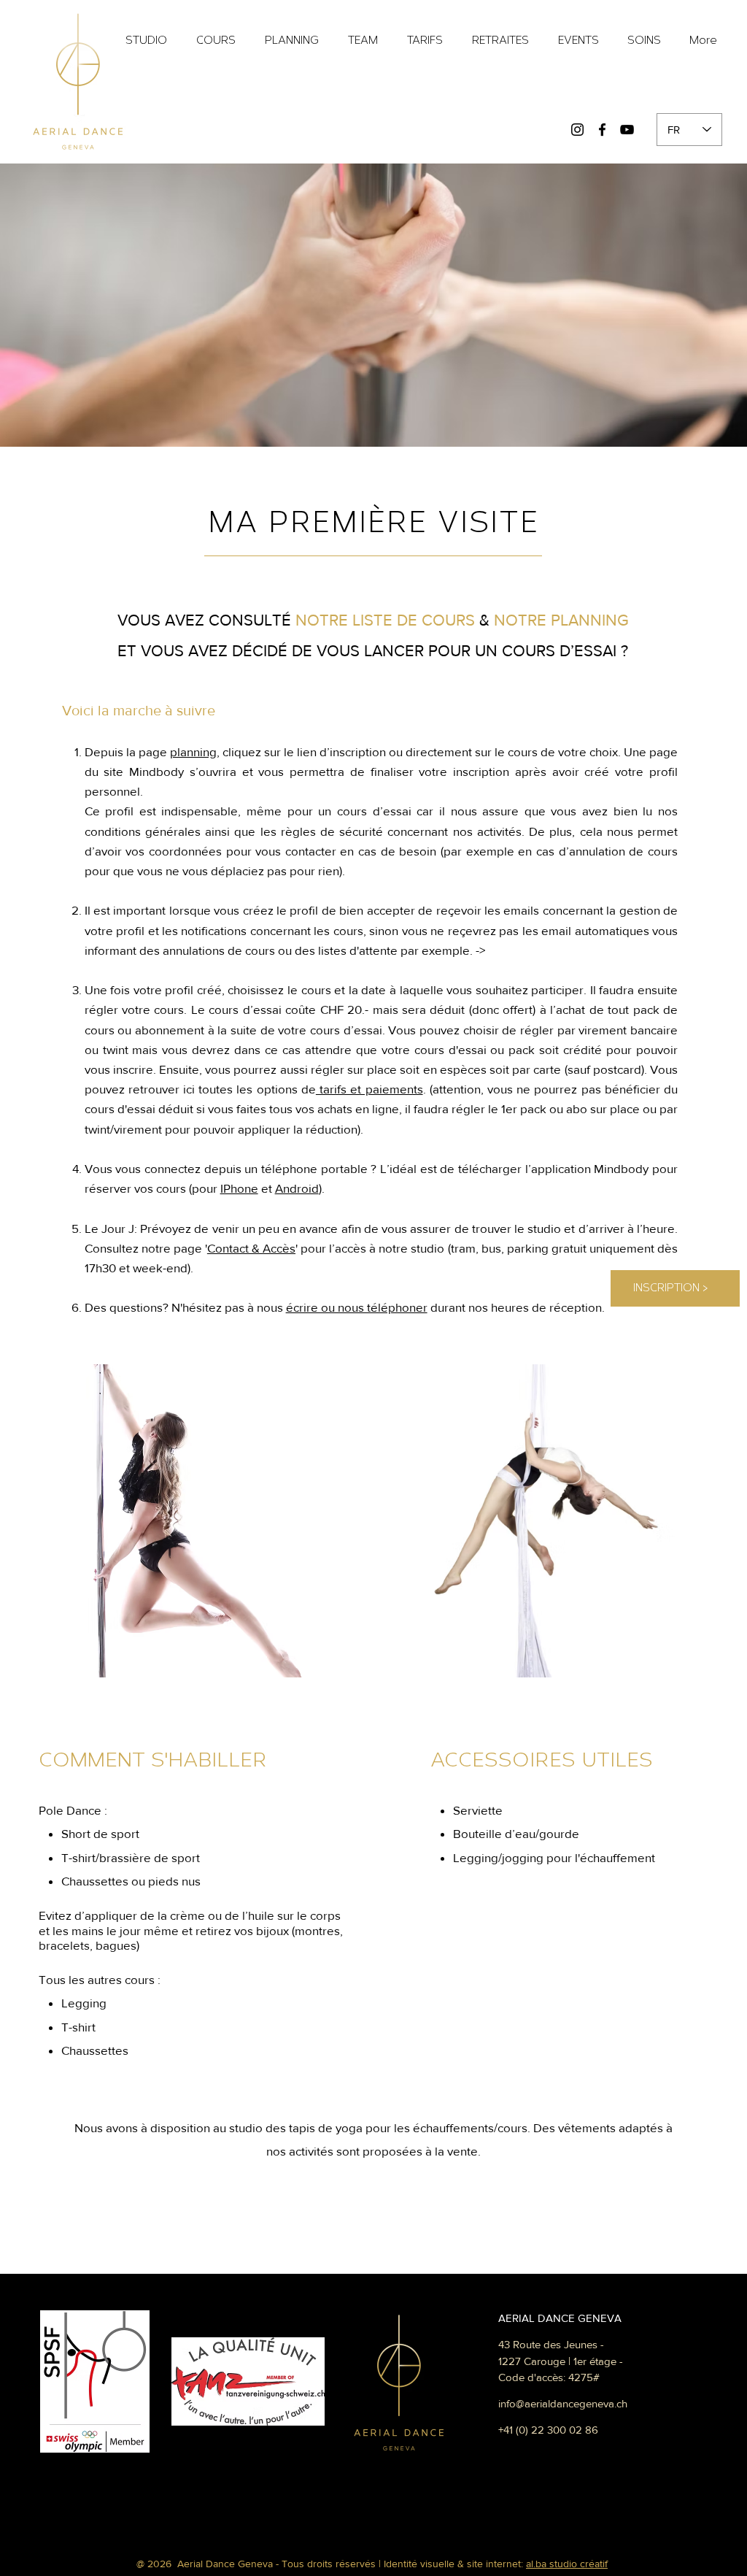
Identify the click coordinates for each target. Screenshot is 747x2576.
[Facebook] (602, 130)
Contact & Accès (251, 1248)
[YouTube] (627, 130)
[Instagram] (577, 130)
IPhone (239, 1188)
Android (297, 1188)
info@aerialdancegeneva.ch (563, 2403)
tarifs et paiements (369, 1089)
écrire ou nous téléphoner (357, 1307)
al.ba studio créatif (567, 2564)
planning (193, 751)
